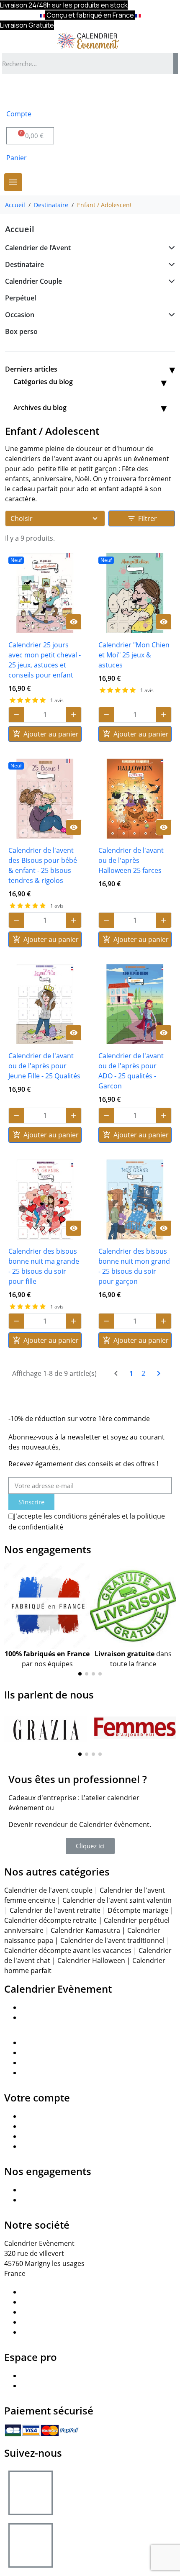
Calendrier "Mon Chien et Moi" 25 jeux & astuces (134, 655)
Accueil (20, 229)
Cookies (33, 2332)
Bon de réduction (48, 2146)
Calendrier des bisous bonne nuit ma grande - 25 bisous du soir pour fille (44, 1266)
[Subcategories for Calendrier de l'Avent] (170, 248)
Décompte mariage (138, 1910)
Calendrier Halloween (91, 1960)
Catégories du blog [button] (43, 382)
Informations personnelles (63, 2116)
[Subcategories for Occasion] (170, 315)
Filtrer (142, 518)
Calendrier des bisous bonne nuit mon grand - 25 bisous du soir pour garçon (134, 1266)
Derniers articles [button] (31, 369)
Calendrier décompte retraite (50, 1920)
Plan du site (39, 2292)
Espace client (41, 2053)
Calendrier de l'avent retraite (55, 1910)
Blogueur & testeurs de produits (72, 2073)
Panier (17, 158)
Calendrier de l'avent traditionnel (112, 1940)
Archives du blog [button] (40, 408)
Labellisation (41, 2200)
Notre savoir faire (49, 2017)
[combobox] (85, 64)
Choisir (22, 518)
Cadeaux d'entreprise (55, 2386)
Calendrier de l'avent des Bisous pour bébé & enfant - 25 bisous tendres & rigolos (43, 865)
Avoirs (31, 2136)
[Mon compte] (17, 92)
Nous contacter (45, 2042)
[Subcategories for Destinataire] (170, 264)
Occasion (20, 315)
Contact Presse (45, 2063)
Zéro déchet (40, 2190)
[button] (12, 1622)
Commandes (41, 2126)
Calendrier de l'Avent (38, 248)
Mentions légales (48, 2302)
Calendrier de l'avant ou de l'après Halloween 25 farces (131, 860)
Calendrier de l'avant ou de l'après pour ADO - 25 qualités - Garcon (131, 1071)
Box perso (21, 331)
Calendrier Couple (33, 281)
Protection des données (59, 2312)
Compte (19, 114)
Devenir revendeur (51, 2376)
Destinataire (24, 264)
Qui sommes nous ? (52, 2007)
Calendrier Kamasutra (85, 1930)
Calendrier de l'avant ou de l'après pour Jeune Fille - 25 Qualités (44, 1066)
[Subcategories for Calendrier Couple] (170, 281)
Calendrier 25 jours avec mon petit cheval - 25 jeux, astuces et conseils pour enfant (45, 660)
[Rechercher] (176, 64)
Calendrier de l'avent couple (48, 1890)
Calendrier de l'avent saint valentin (117, 1900)
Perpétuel (21, 298)
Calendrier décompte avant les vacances (68, 1950)
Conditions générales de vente (69, 2322)
